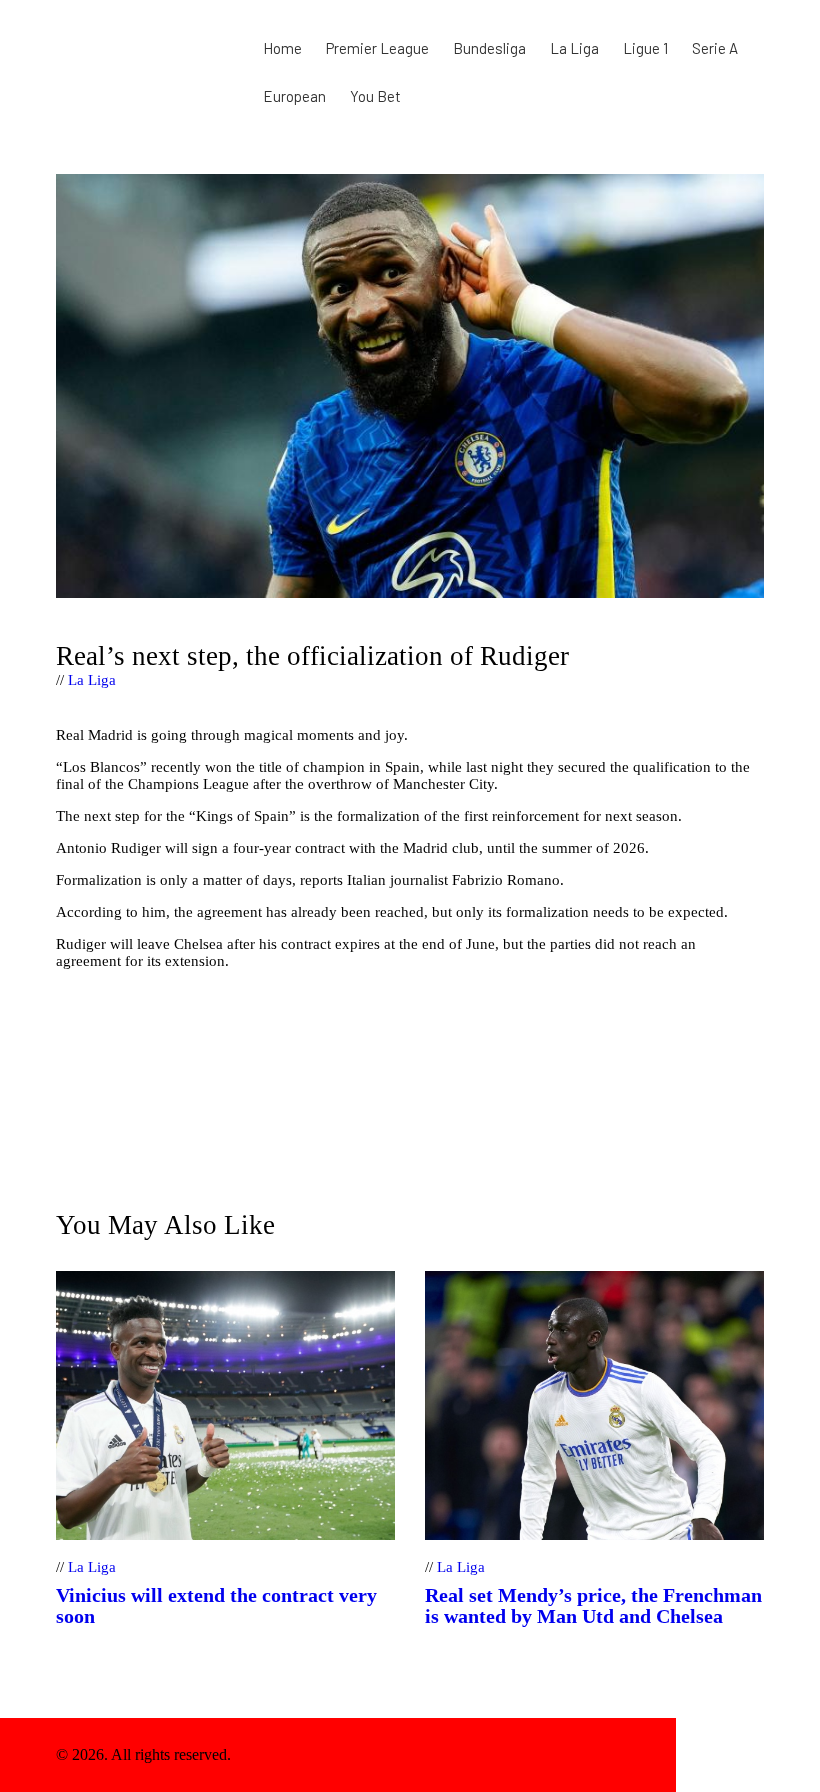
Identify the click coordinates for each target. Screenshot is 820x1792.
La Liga (92, 680)
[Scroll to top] (720, 1755)
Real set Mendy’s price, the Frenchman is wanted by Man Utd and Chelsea (593, 1606)
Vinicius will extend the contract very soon (216, 1606)
